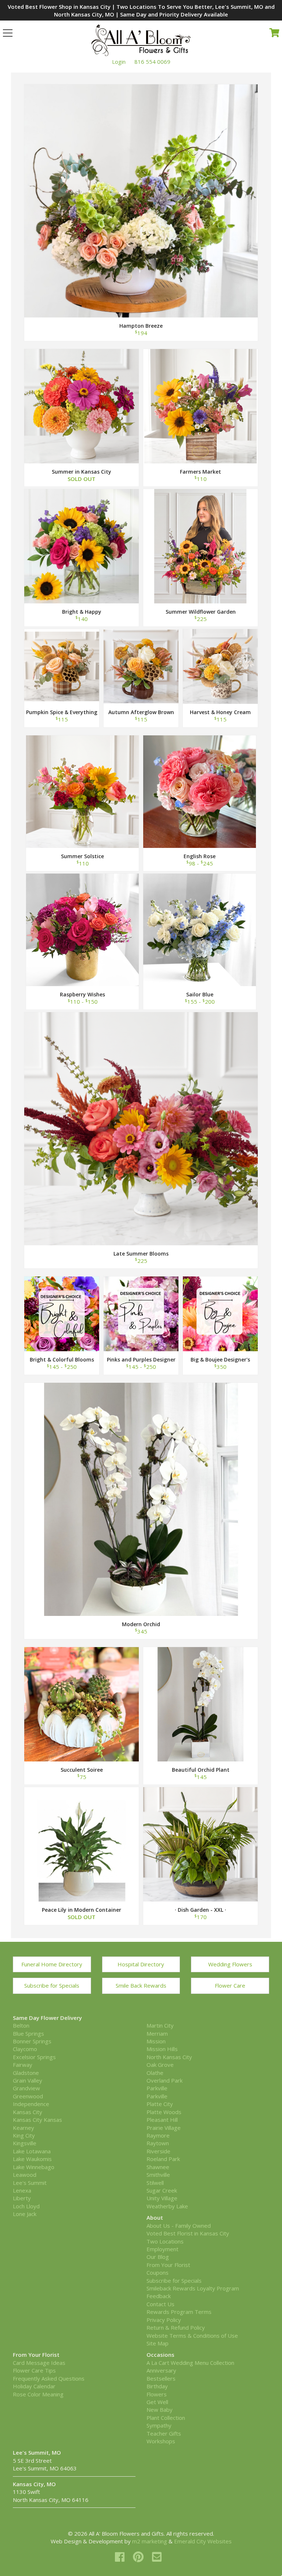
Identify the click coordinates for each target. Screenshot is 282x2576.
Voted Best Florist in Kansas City (188, 2233)
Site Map (158, 2343)
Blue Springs (28, 2033)
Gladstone (26, 2073)
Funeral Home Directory (52, 1964)
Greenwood (28, 2096)
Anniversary (161, 2370)
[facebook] (121, 2557)
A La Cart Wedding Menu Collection (190, 2363)
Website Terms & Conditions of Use (192, 2336)
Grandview (26, 2088)
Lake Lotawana (32, 2151)
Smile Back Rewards (141, 1985)
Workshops (161, 2441)
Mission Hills (162, 2049)
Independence (31, 2104)
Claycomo (25, 2049)
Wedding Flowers (230, 1964)
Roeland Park (163, 2159)
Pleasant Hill (162, 2120)
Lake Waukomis (32, 2159)
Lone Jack (25, 2214)
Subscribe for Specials (52, 1985)
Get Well (157, 2402)
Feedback (159, 2296)
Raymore (158, 2135)
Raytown (158, 2143)
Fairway (23, 2065)
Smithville (158, 2175)
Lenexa (22, 2190)
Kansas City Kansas (37, 2120)
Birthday (157, 2386)
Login (119, 62)
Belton (21, 2025)
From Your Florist (168, 2265)
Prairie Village (164, 2128)
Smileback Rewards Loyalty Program (193, 2288)
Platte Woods (164, 2112)
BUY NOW (141, 192)
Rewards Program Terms (179, 2312)
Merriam (157, 2033)
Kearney (23, 2128)
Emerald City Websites (203, 2541)
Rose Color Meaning (38, 2394)
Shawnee (158, 2167)
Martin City (160, 2025)
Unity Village (162, 2198)
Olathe (155, 2073)
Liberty (22, 2198)
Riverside (158, 2151)
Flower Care (230, 1985)
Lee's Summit (30, 2183)
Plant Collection (166, 2418)
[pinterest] (140, 2557)
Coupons (158, 2272)
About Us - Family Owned (179, 2226)
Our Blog (158, 2257)
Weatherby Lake (167, 2206)
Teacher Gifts (164, 2433)
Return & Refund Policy (176, 2327)
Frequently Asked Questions (49, 2378)
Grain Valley (28, 2080)
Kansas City (28, 2112)
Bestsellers (161, 2378)
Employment (162, 2249)
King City (24, 2135)
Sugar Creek (162, 2190)
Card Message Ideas (39, 2363)
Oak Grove (160, 2065)
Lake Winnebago (34, 2167)
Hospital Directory (141, 1964)
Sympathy (159, 2425)
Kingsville (25, 2143)
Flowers (157, 2394)
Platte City (160, 2104)
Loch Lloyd (26, 2206)
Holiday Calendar (34, 2386)
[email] (157, 2557)
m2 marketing (150, 2541)
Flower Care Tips (34, 2370)
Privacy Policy (164, 2320)
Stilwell (155, 2183)
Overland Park (164, 2080)
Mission (156, 2041)
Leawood (25, 2175)
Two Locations (165, 2241)
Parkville (157, 2088)
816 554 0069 (152, 62)
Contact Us (160, 2304)
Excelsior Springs (34, 2057)
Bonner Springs (32, 2041)
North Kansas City (169, 2057)
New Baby (160, 2410)
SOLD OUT (82, 410)
